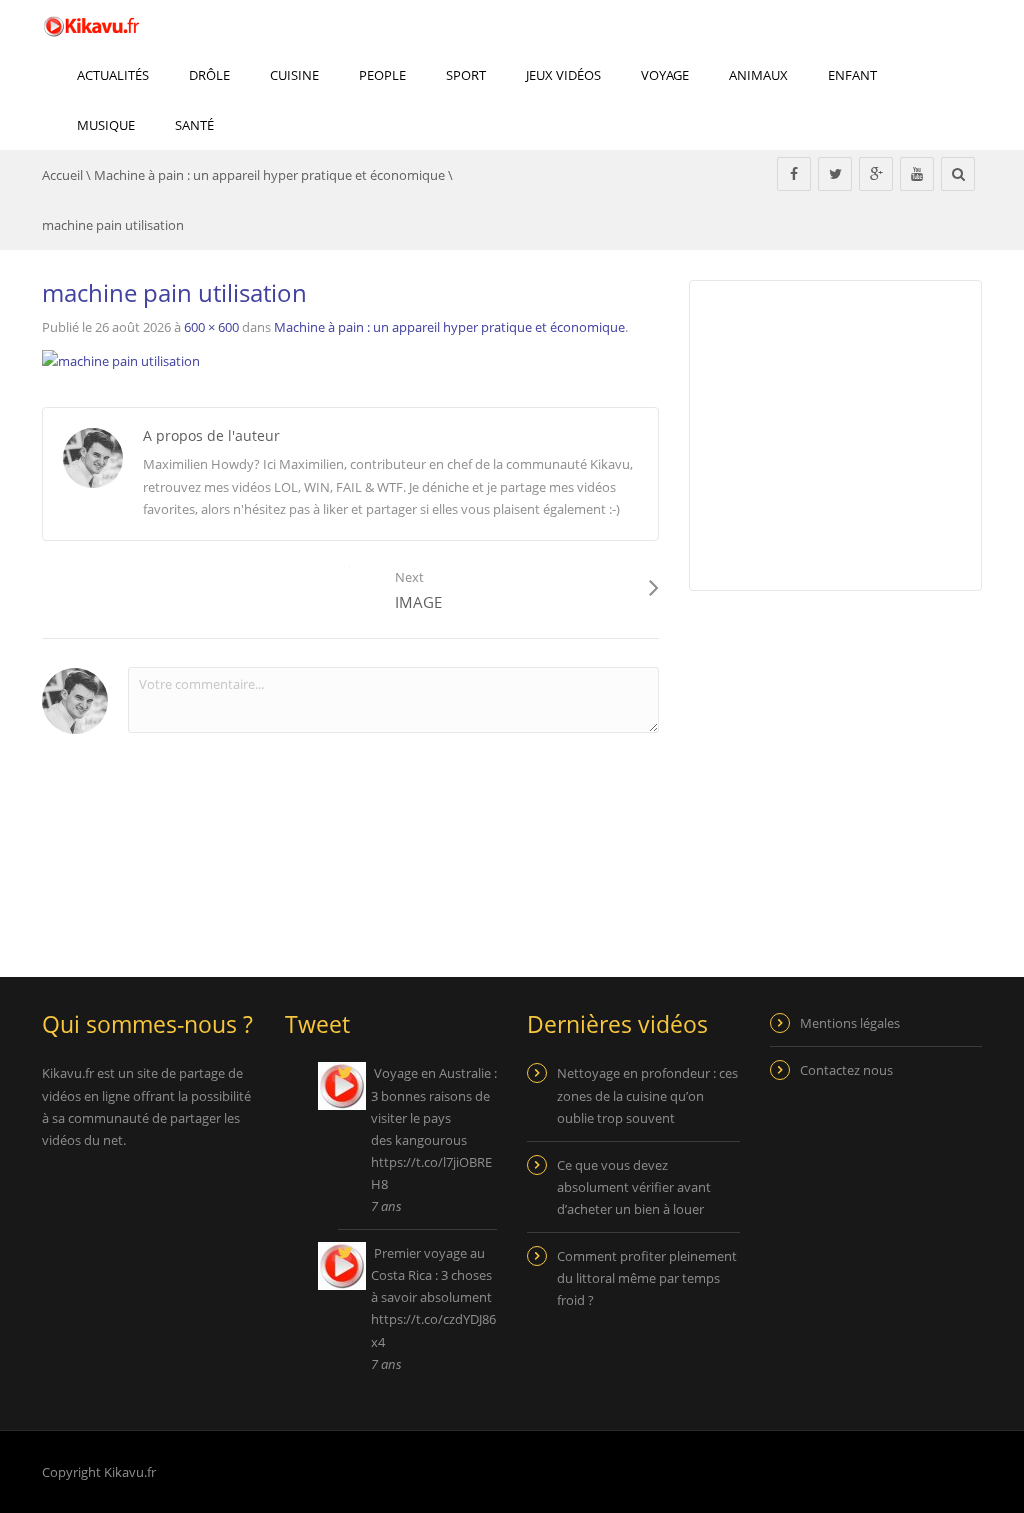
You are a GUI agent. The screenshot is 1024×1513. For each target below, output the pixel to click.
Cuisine (294, 75)
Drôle (209, 75)
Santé (194, 125)
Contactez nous (846, 1070)
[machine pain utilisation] (121, 359)
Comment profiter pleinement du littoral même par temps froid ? (647, 1278)
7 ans (386, 1206)
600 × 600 (211, 327)
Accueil (62, 175)
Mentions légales (850, 1023)
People (382, 75)
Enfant (852, 75)
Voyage (665, 75)
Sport (466, 75)
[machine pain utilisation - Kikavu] (92, 25)
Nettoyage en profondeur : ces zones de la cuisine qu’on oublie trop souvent (647, 1095)
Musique (106, 125)
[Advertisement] (856, 756)
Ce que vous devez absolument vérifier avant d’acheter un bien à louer (634, 1187)
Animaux (758, 75)
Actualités (113, 75)
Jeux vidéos (563, 75)
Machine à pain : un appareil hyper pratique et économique (269, 175)
